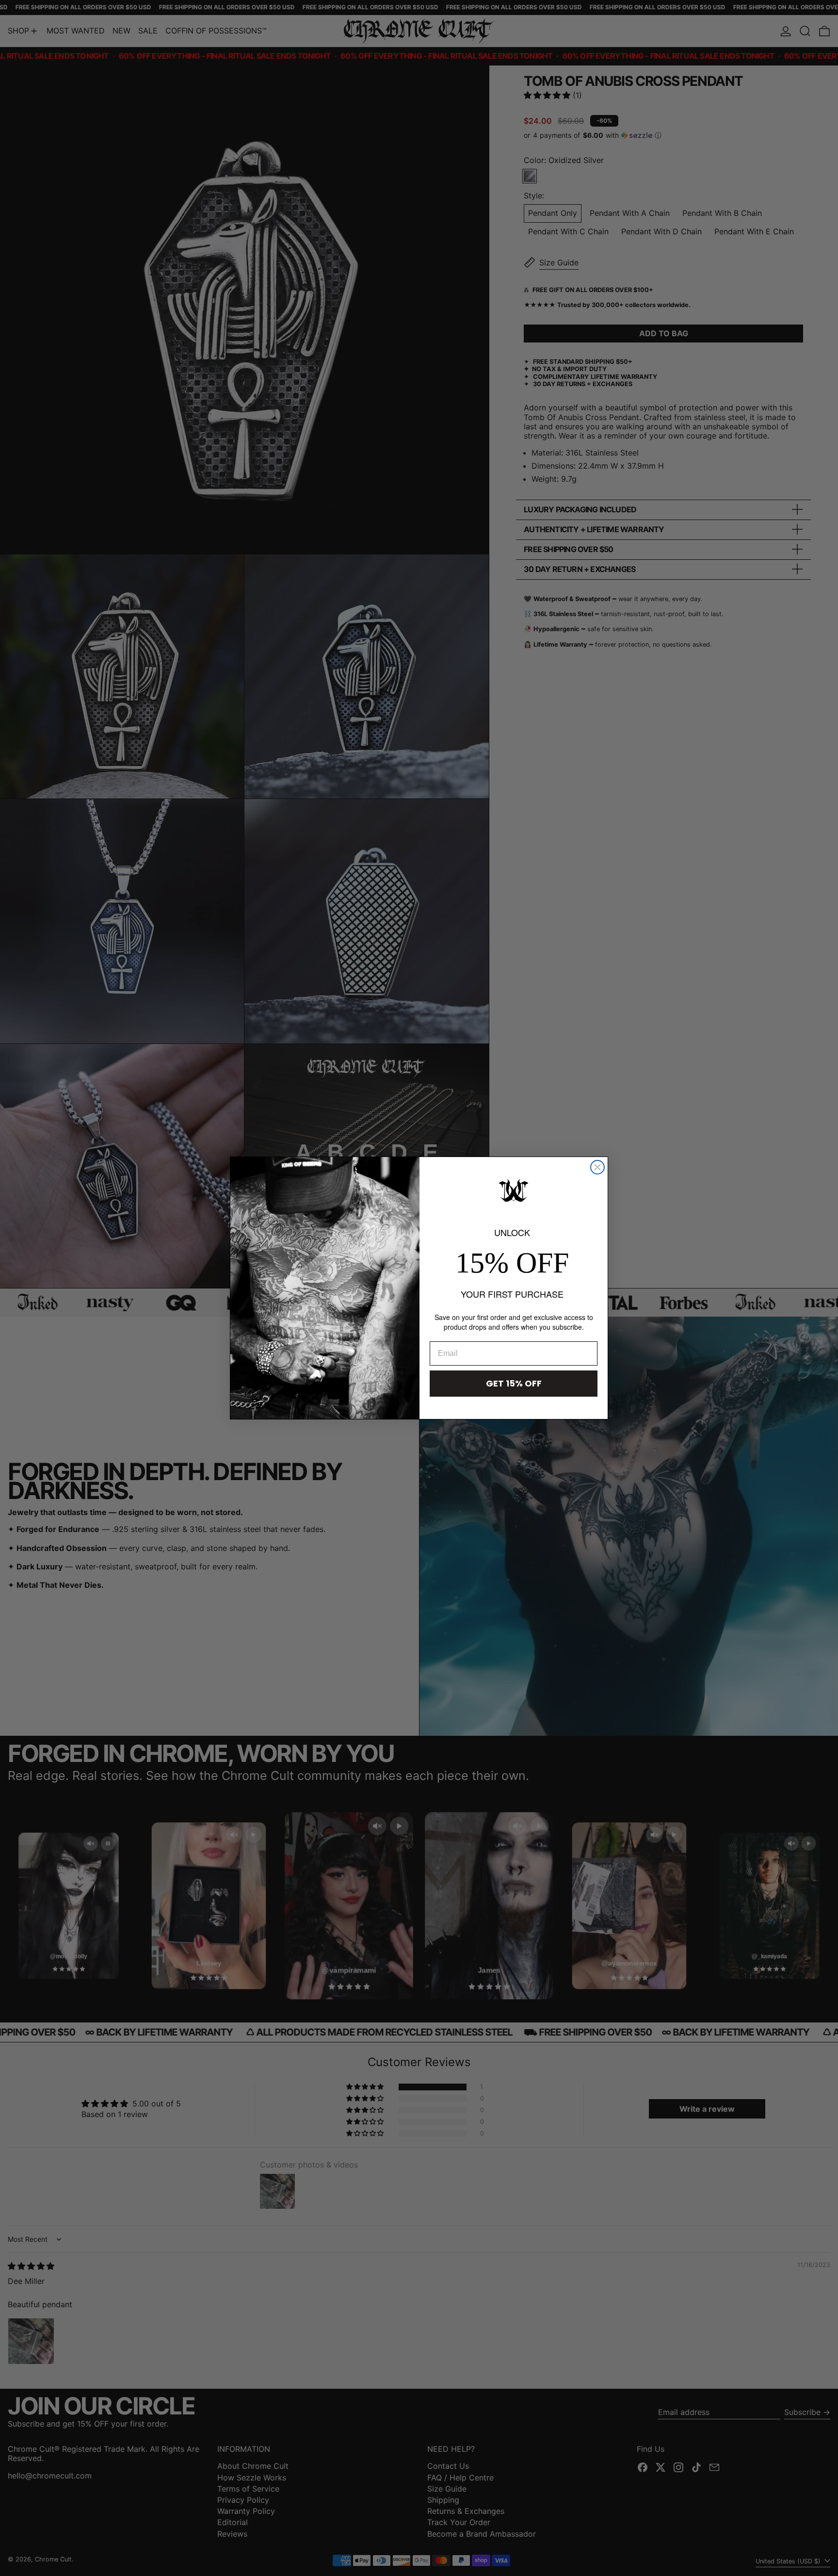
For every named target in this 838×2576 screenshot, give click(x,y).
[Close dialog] (597, 1167)
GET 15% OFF (514, 1383)
